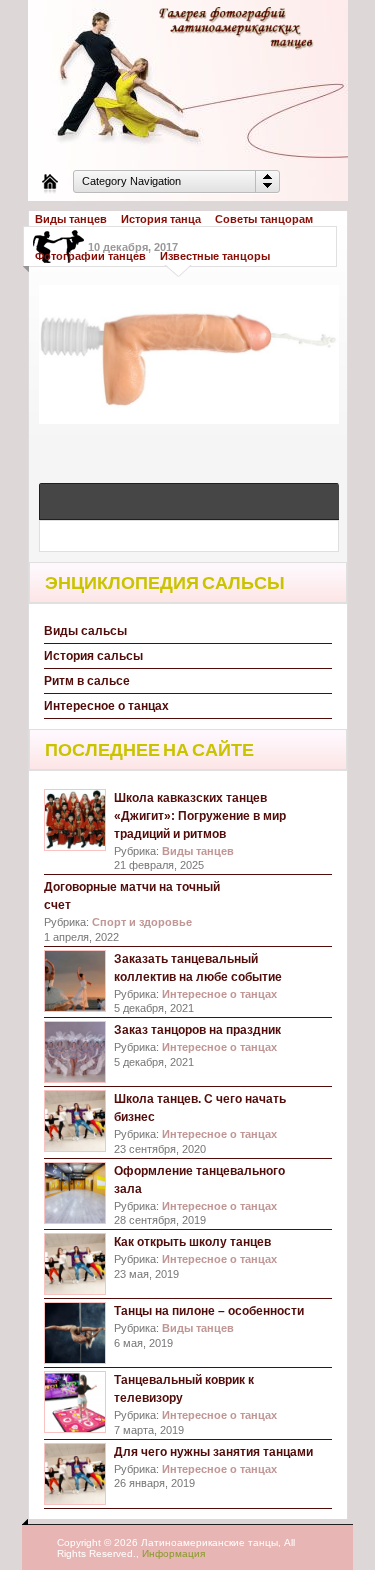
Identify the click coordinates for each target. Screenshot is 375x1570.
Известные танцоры (215, 256)
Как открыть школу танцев (192, 1242)
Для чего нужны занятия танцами (213, 1452)
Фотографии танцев (90, 256)
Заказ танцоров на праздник (197, 1030)
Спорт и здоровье (142, 922)
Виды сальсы (85, 631)
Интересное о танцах (106, 706)
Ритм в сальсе (87, 681)
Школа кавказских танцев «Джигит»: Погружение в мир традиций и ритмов (200, 816)
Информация (173, 1553)
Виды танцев (71, 219)
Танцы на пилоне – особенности (209, 1311)
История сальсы (93, 656)
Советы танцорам (264, 219)
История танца (161, 219)
